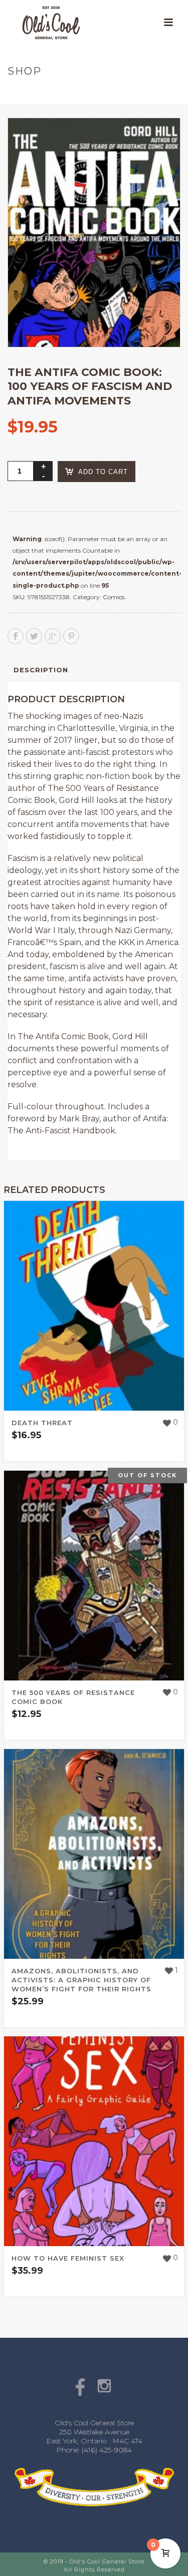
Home (18, 92)
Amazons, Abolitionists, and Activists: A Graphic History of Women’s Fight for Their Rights (81, 1980)
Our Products (61, 92)
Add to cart (103, 472)
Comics (114, 597)
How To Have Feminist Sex (68, 2258)
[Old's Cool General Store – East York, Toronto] (41, 23)
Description (41, 670)
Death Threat (42, 1423)
